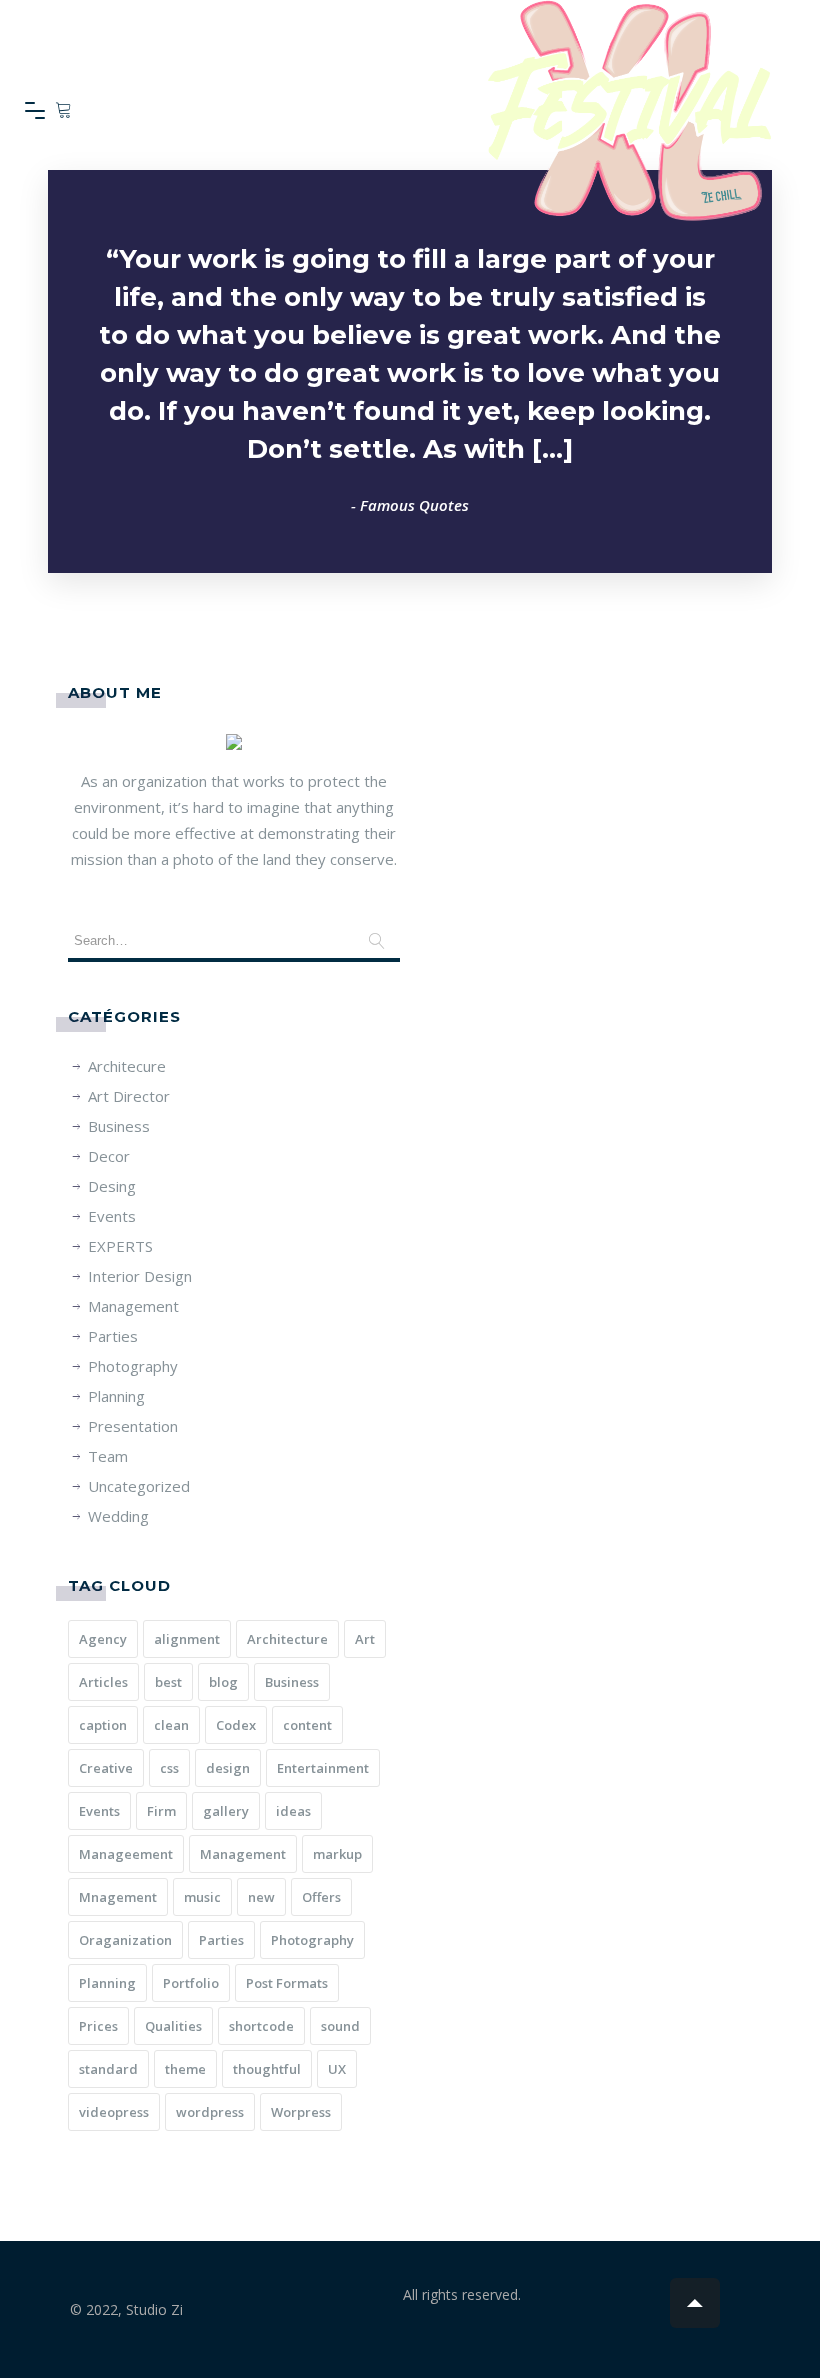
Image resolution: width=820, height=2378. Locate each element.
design (228, 1768)
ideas (293, 1811)
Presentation (133, 1426)
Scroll (695, 2303)
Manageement (126, 1854)
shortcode (261, 2026)
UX (337, 2069)
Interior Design (140, 1276)
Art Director (129, 1096)
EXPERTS (120, 1246)
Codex (236, 1725)
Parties (113, 1336)
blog (223, 1682)
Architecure (127, 1066)
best (168, 1682)
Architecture (287, 1639)
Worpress (301, 2112)
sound (340, 2026)
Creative (106, 1768)
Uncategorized (139, 1486)
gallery (226, 1811)
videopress (114, 2112)
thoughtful (267, 2069)
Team (108, 1456)
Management (133, 1306)
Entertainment (323, 1768)
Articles (103, 1682)
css (169, 1768)
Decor (109, 1156)
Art (365, 1639)
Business (119, 1126)
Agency (103, 1639)
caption (103, 1725)
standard (108, 2069)
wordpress (210, 2112)
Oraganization (125, 1940)
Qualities (173, 2026)
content (307, 1725)
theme (185, 2069)
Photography (133, 1366)
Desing (112, 1186)
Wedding (118, 1516)
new (261, 1897)
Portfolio (191, 1983)
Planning (116, 1396)
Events (112, 1216)
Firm (161, 1811)
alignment (187, 1639)
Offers (321, 1897)
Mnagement (118, 1897)
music (202, 1897)
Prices (98, 2026)
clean (171, 1725)
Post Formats (287, 1983)
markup (337, 1854)
